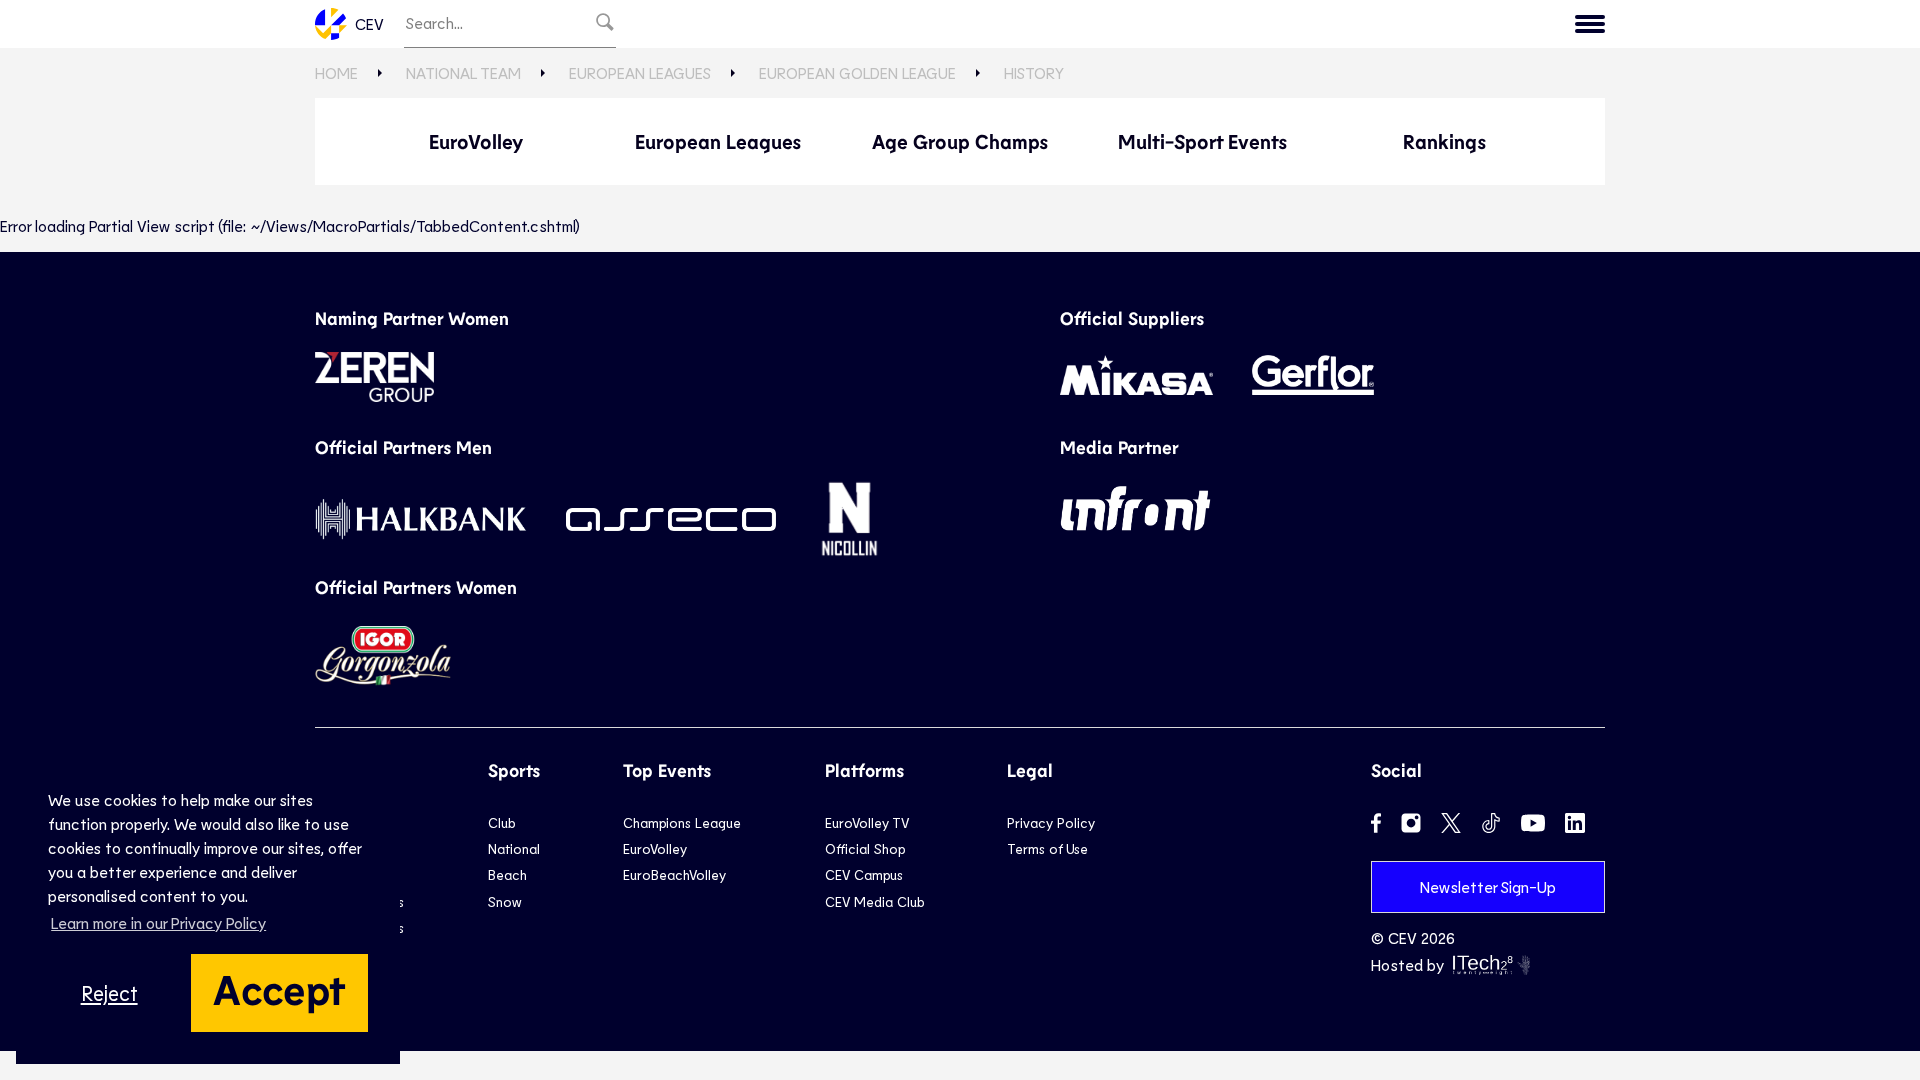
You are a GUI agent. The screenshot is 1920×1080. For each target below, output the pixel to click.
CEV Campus (864, 874)
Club (501, 822)
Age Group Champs (960, 141)
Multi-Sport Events (1202, 141)
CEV (369, 23)
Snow (504, 901)
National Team (463, 72)
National (514, 848)
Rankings (1444, 141)
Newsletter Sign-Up (1488, 886)
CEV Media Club (874, 901)
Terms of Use (1047, 848)
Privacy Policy (1051, 822)
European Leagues (640, 72)
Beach (507, 874)
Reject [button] (109, 992)
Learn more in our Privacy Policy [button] (158, 922)
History (1034, 72)
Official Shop (865, 848)
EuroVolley (476, 141)
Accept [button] (279, 988)
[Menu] (1590, 24)
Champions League (682, 822)
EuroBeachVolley (674, 874)
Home (336, 72)
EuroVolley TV (867, 822)
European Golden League (857, 72)
